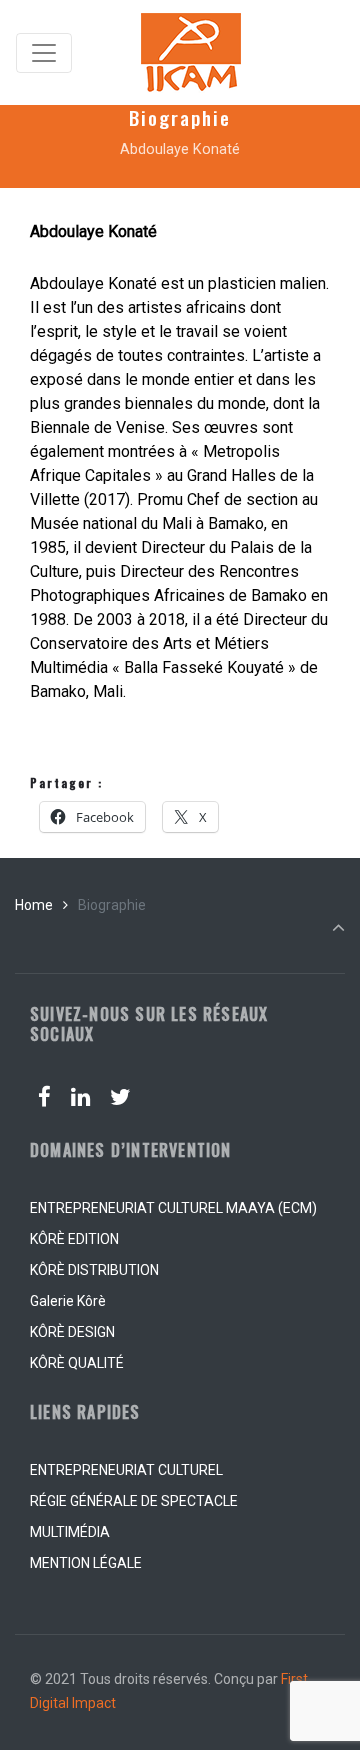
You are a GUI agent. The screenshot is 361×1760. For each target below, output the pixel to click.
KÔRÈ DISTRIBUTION (94, 1270)
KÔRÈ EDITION (74, 1239)
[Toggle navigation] (44, 53)
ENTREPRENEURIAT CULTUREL (126, 1470)
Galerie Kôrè (68, 1301)
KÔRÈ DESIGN (72, 1332)
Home (34, 905)
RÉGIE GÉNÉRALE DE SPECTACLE (134, 1501)
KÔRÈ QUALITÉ (77, 1363)
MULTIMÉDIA (70, 1532)
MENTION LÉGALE (86, 1563)
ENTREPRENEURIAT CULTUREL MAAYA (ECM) (173, 1208)
